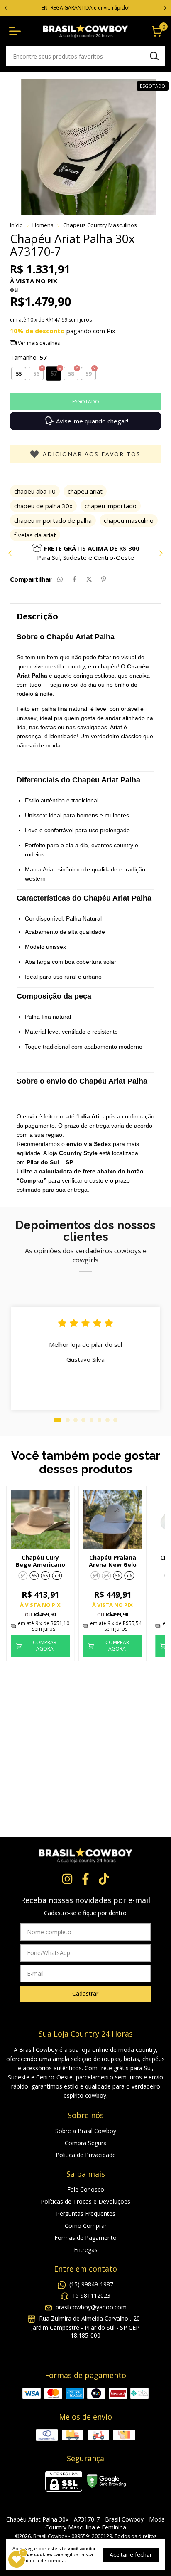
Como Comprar (86, 2226)
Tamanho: (28, 357)
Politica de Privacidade (86, 2155)
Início (16, 225)
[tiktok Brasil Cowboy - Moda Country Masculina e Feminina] (104, 1879)
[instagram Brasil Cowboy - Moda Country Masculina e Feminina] (67, 1879)
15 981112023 (91, 2295)
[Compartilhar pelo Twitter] (89, 579)
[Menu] (17, 31)
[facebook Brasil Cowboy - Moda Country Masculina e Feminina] (85, 1879)
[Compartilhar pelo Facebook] (75, 579)
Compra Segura (86, 2143)
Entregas (86, 2250)
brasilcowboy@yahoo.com (91, 2307)
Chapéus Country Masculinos (100, 225)
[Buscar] (154, 56)
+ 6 (129, 1576)
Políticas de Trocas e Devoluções (85, 2201)
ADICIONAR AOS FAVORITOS (92, 454)
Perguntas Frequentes (86, 2213)
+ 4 (57, 1576)
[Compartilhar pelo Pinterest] (104, 579)
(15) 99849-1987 (91, 2284)
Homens (43, 225)
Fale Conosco (86, 2189)
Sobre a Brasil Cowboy (86, 2131)
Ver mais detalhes (38, 343)
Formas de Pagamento (85, 2238)
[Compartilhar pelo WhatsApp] (60, 579)
